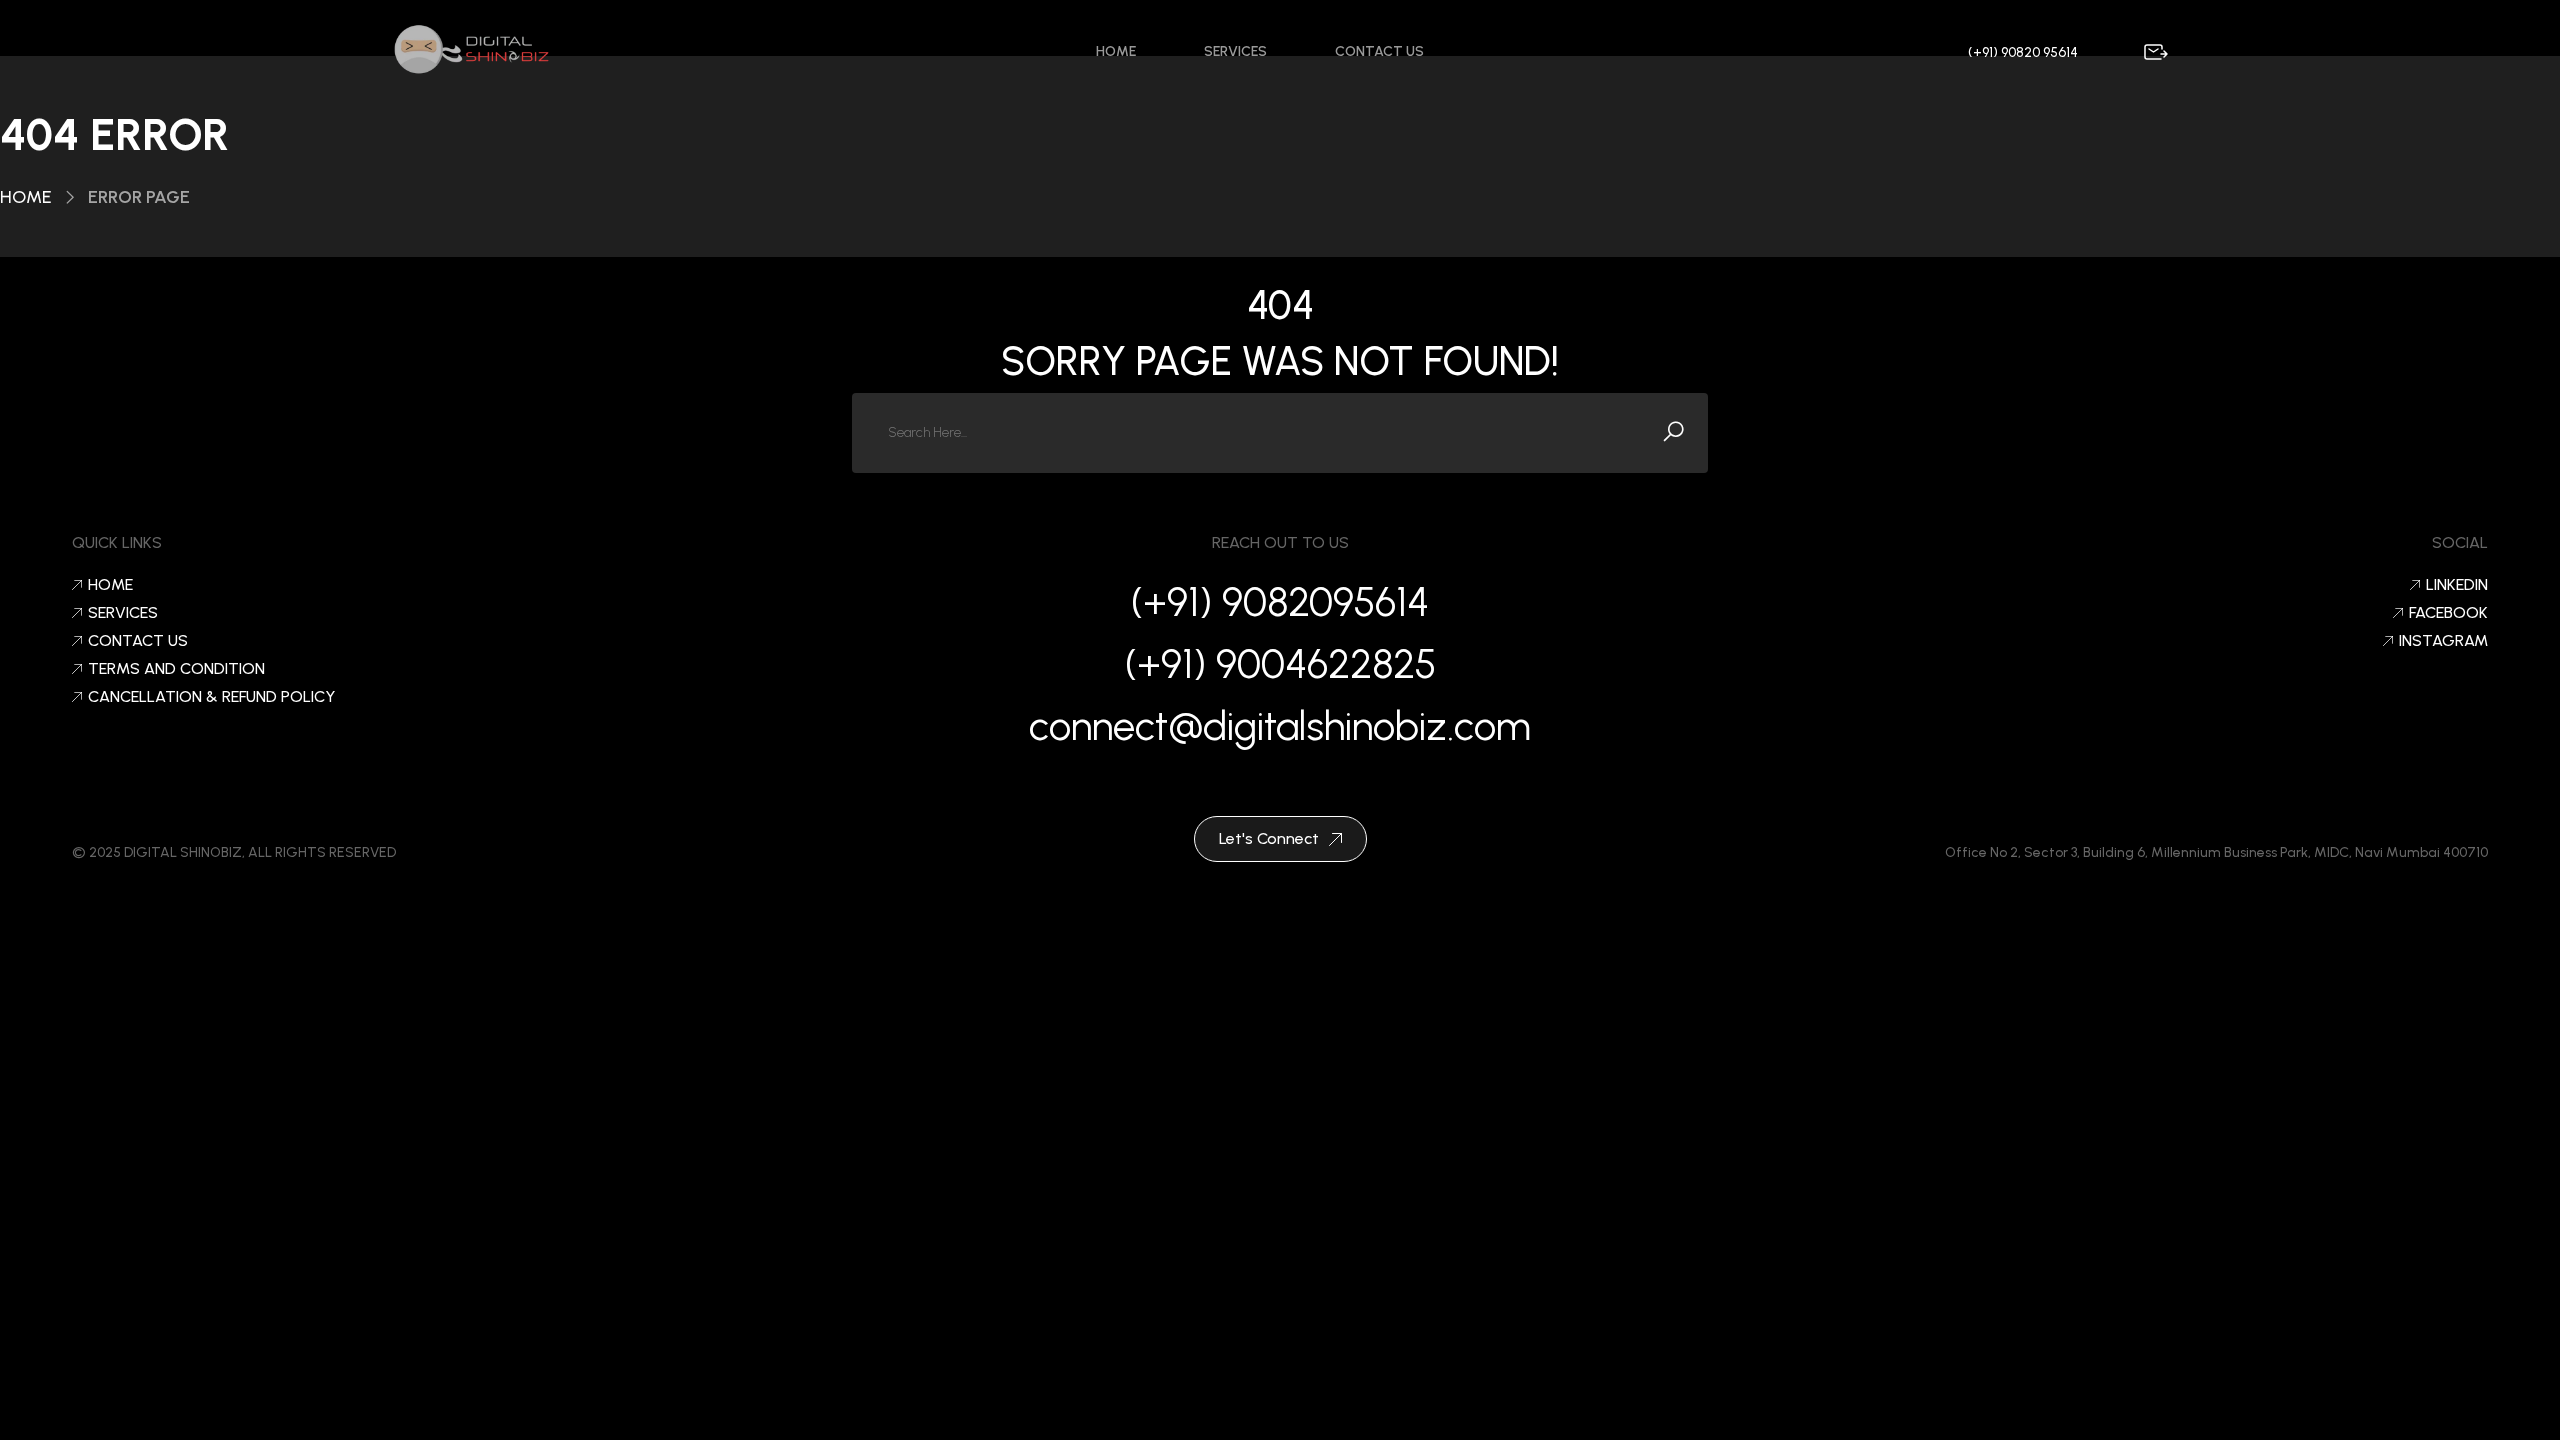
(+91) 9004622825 (1280, 664)
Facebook (2448, 613)
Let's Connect (1269, 838)
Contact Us (1379, 51)
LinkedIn (2457, 585)
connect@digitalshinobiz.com (1280, 726)
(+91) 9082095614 (1280, 602)
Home (1116, 51)
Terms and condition (176, 669)
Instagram (2443, 641)
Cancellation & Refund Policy (211, 697)
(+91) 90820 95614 (2023, 52)
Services (1235, 51)
